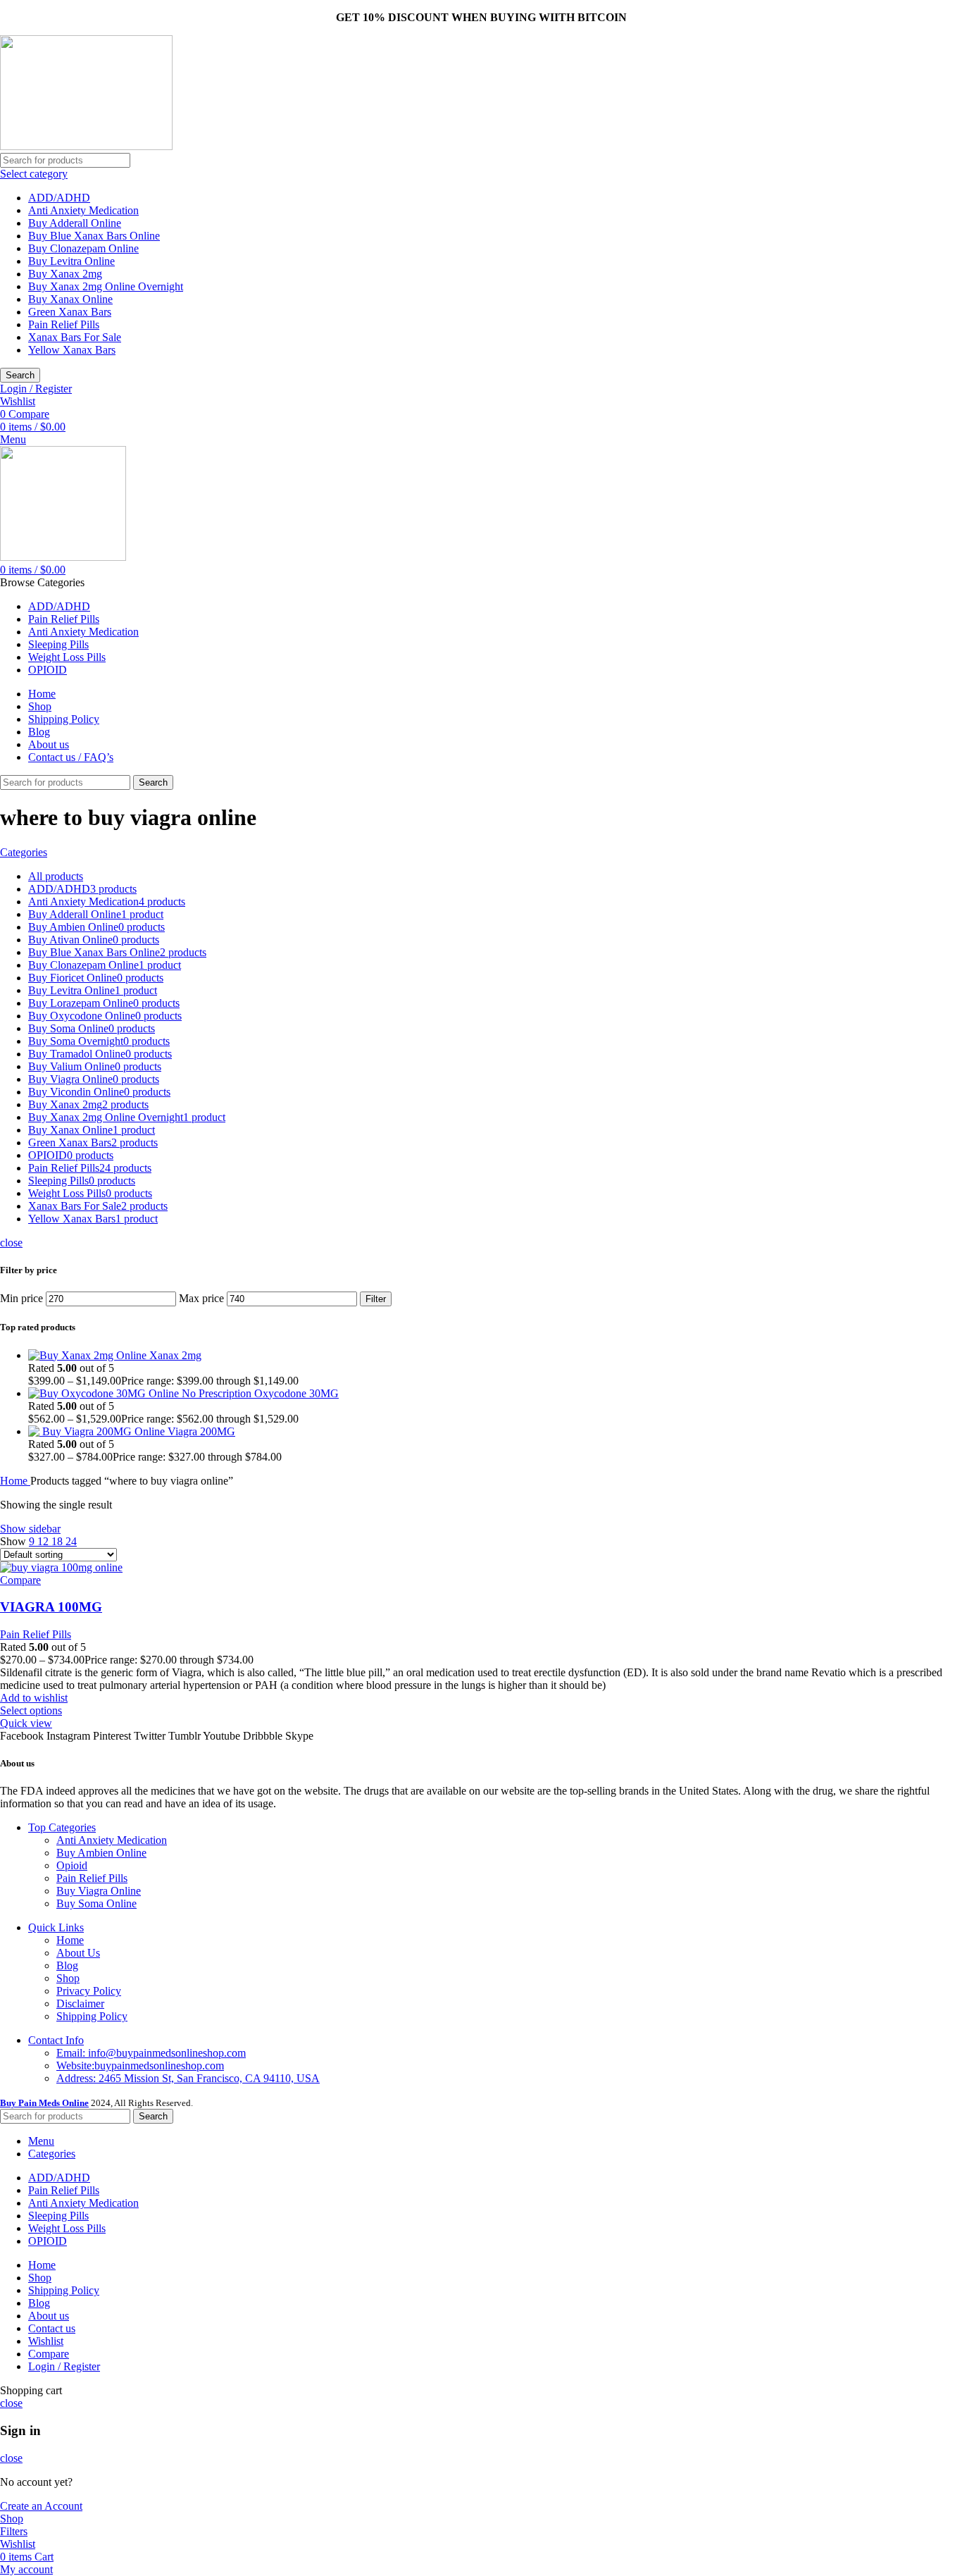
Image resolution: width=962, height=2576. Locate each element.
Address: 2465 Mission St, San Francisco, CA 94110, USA (188, 2078)
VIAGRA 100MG (51, 1607)
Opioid (72, 1865)
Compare (49, 2354)
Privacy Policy (89, 1991)
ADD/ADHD (59, 198)
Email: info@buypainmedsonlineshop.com (151, 2053)
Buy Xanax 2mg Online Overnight (106, 286)
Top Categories (62, 1827)
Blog (67, 1965)
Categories (24, 852)
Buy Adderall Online (75, 223)
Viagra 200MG (201, 1431)
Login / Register (64, 2366)
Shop (68, 1978)
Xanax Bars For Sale (75, 337)
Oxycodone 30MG (296, 1393)
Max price (201, 1298)
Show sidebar (30, 1529)
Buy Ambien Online (101, 1853)
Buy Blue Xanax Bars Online (94, 236)
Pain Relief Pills (64, 324)
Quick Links (56, 1927)
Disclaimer (80, 2004)
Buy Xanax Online (70, 299)
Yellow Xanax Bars (72, 350)
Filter (376, 1299)
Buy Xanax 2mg (65, 274)
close (11, 1243)
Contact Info (56, 2040)
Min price (21, 1298)
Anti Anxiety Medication (83, 210)
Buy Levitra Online (71, 261)
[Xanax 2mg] (89, 1355)
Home (15, 1481)
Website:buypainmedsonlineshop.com (140, 2066)
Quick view (26, 1723)
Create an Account (41, 2506)
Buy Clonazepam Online (83, 248)
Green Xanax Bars (70, 312)
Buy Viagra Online (99, 1891)
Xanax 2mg (175, 1355)
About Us (78, 1953)
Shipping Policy (92, 2016)
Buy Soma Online (96, 1903)
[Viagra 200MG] (98, 1431)
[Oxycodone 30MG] (141, 1393)
